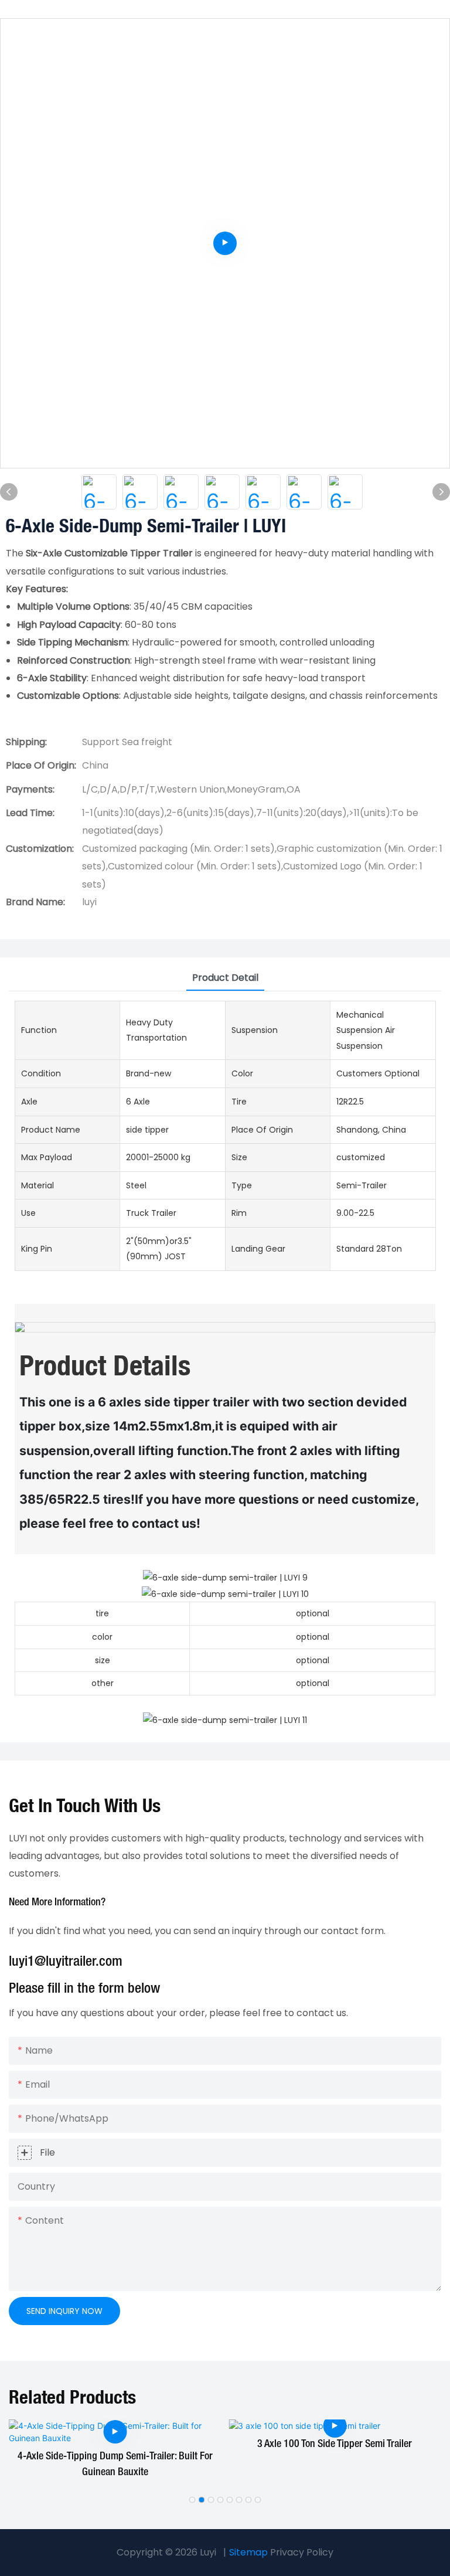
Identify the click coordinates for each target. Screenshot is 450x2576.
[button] (192, 2500)
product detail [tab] (225, 978)
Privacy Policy (302, 2552)
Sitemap (248, 2552)
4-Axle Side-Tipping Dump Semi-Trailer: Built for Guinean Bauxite (115, 2464)
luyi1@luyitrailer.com (66, 1962)
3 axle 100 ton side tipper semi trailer (335, 2444)
